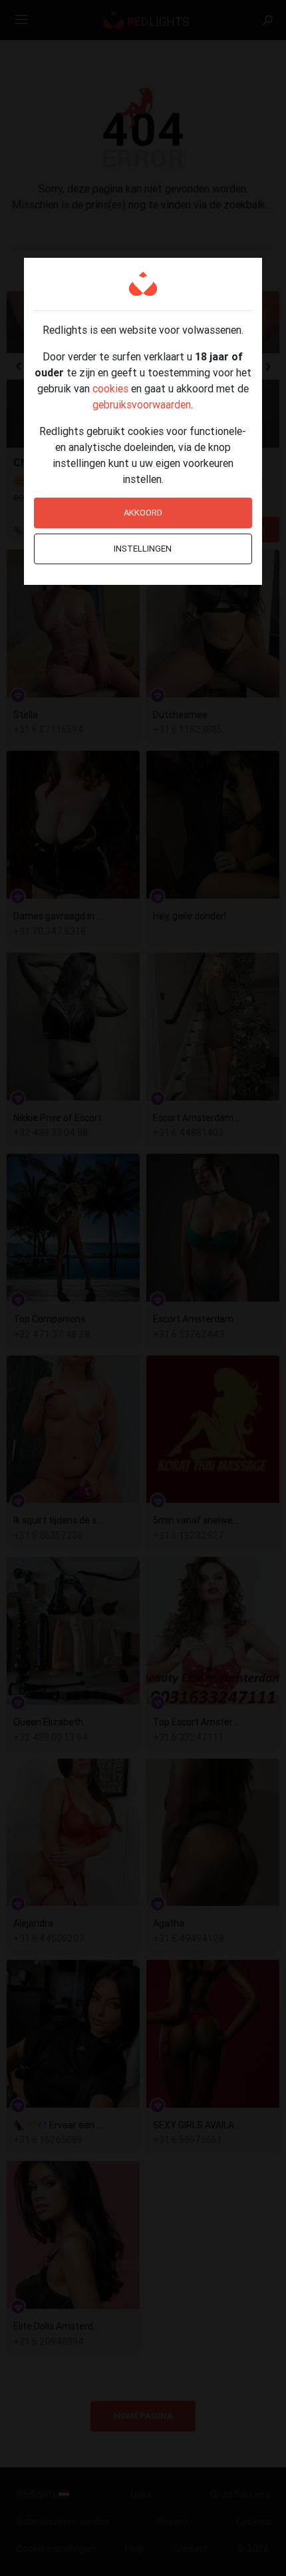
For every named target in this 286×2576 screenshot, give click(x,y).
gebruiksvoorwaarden (142, 404)
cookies (110, 388)
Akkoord (143, 513)
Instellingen (143, 549)
